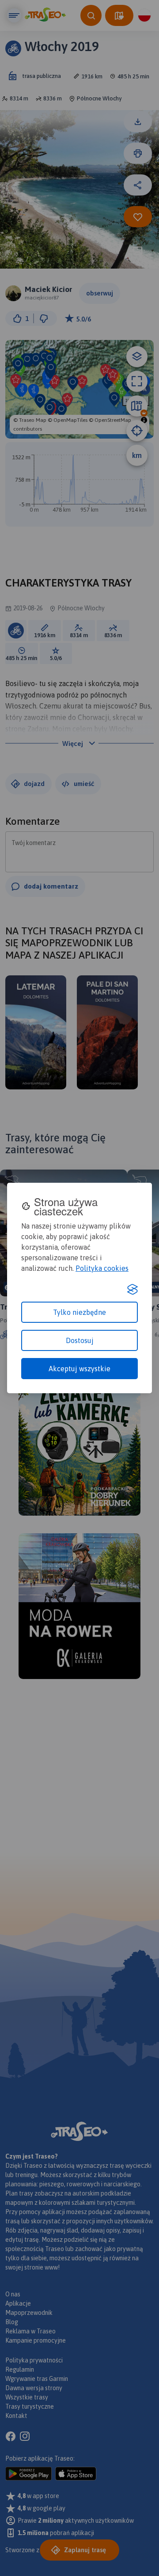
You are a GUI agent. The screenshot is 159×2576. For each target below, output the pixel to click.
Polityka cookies (102, 1268)
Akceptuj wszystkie (79, 1369)
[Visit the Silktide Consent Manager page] (132, 1289)
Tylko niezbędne (79, 1312)
